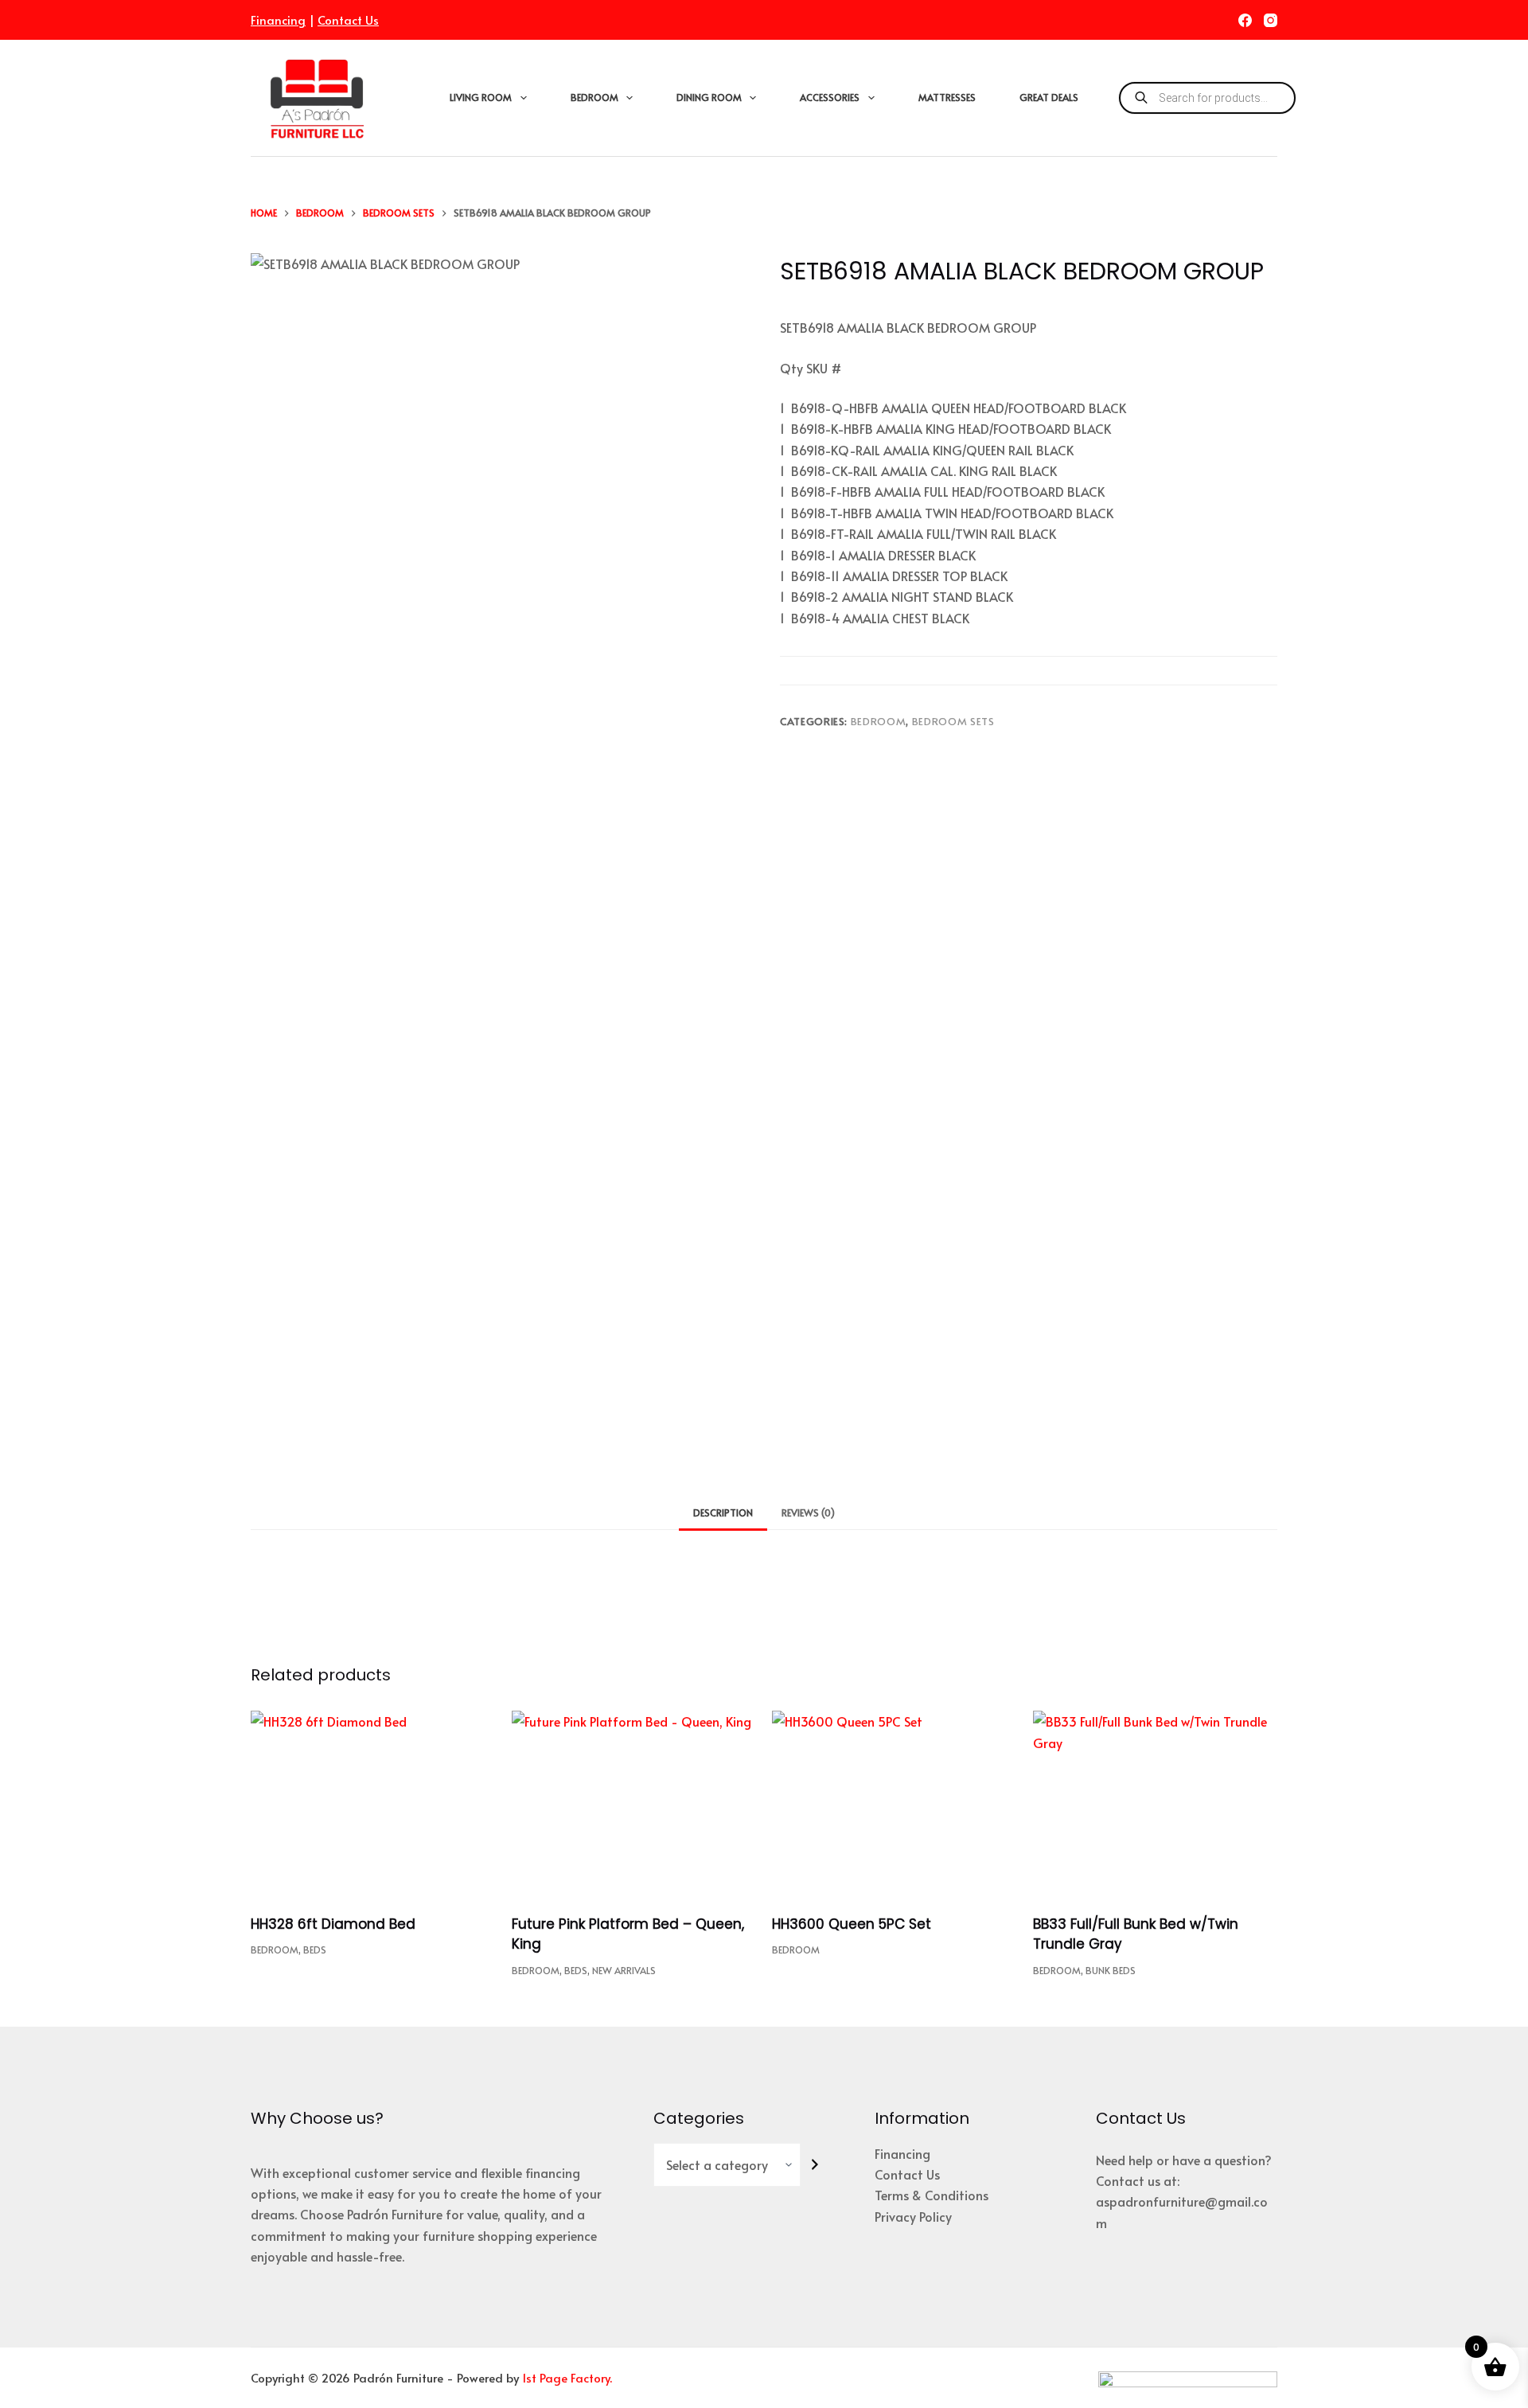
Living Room (481, 97)
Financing (278, 20)
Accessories (830, 97)
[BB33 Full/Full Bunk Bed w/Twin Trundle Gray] (1156, 1803)
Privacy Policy (913, 2216)
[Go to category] (815, 2165)
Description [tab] (723, 1512)
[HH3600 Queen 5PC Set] (895, 1803)
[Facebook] (1245, 20)
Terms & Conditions (932, 2195)
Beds (315, 1949)
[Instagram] (1271, 20)
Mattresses (947, 97)
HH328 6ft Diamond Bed (333, 1924)
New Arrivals (624, 1970)
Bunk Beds (1111, 1970)
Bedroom (594, 97)
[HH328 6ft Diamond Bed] (373, 1803)
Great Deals (1049, 97)
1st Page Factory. (567, 2377)
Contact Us (348, 20)
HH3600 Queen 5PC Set (852, 1924)
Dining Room (709, 97)
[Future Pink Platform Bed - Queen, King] (634, 1803)
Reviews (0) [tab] (808, 1512)
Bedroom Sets (953, 721)
